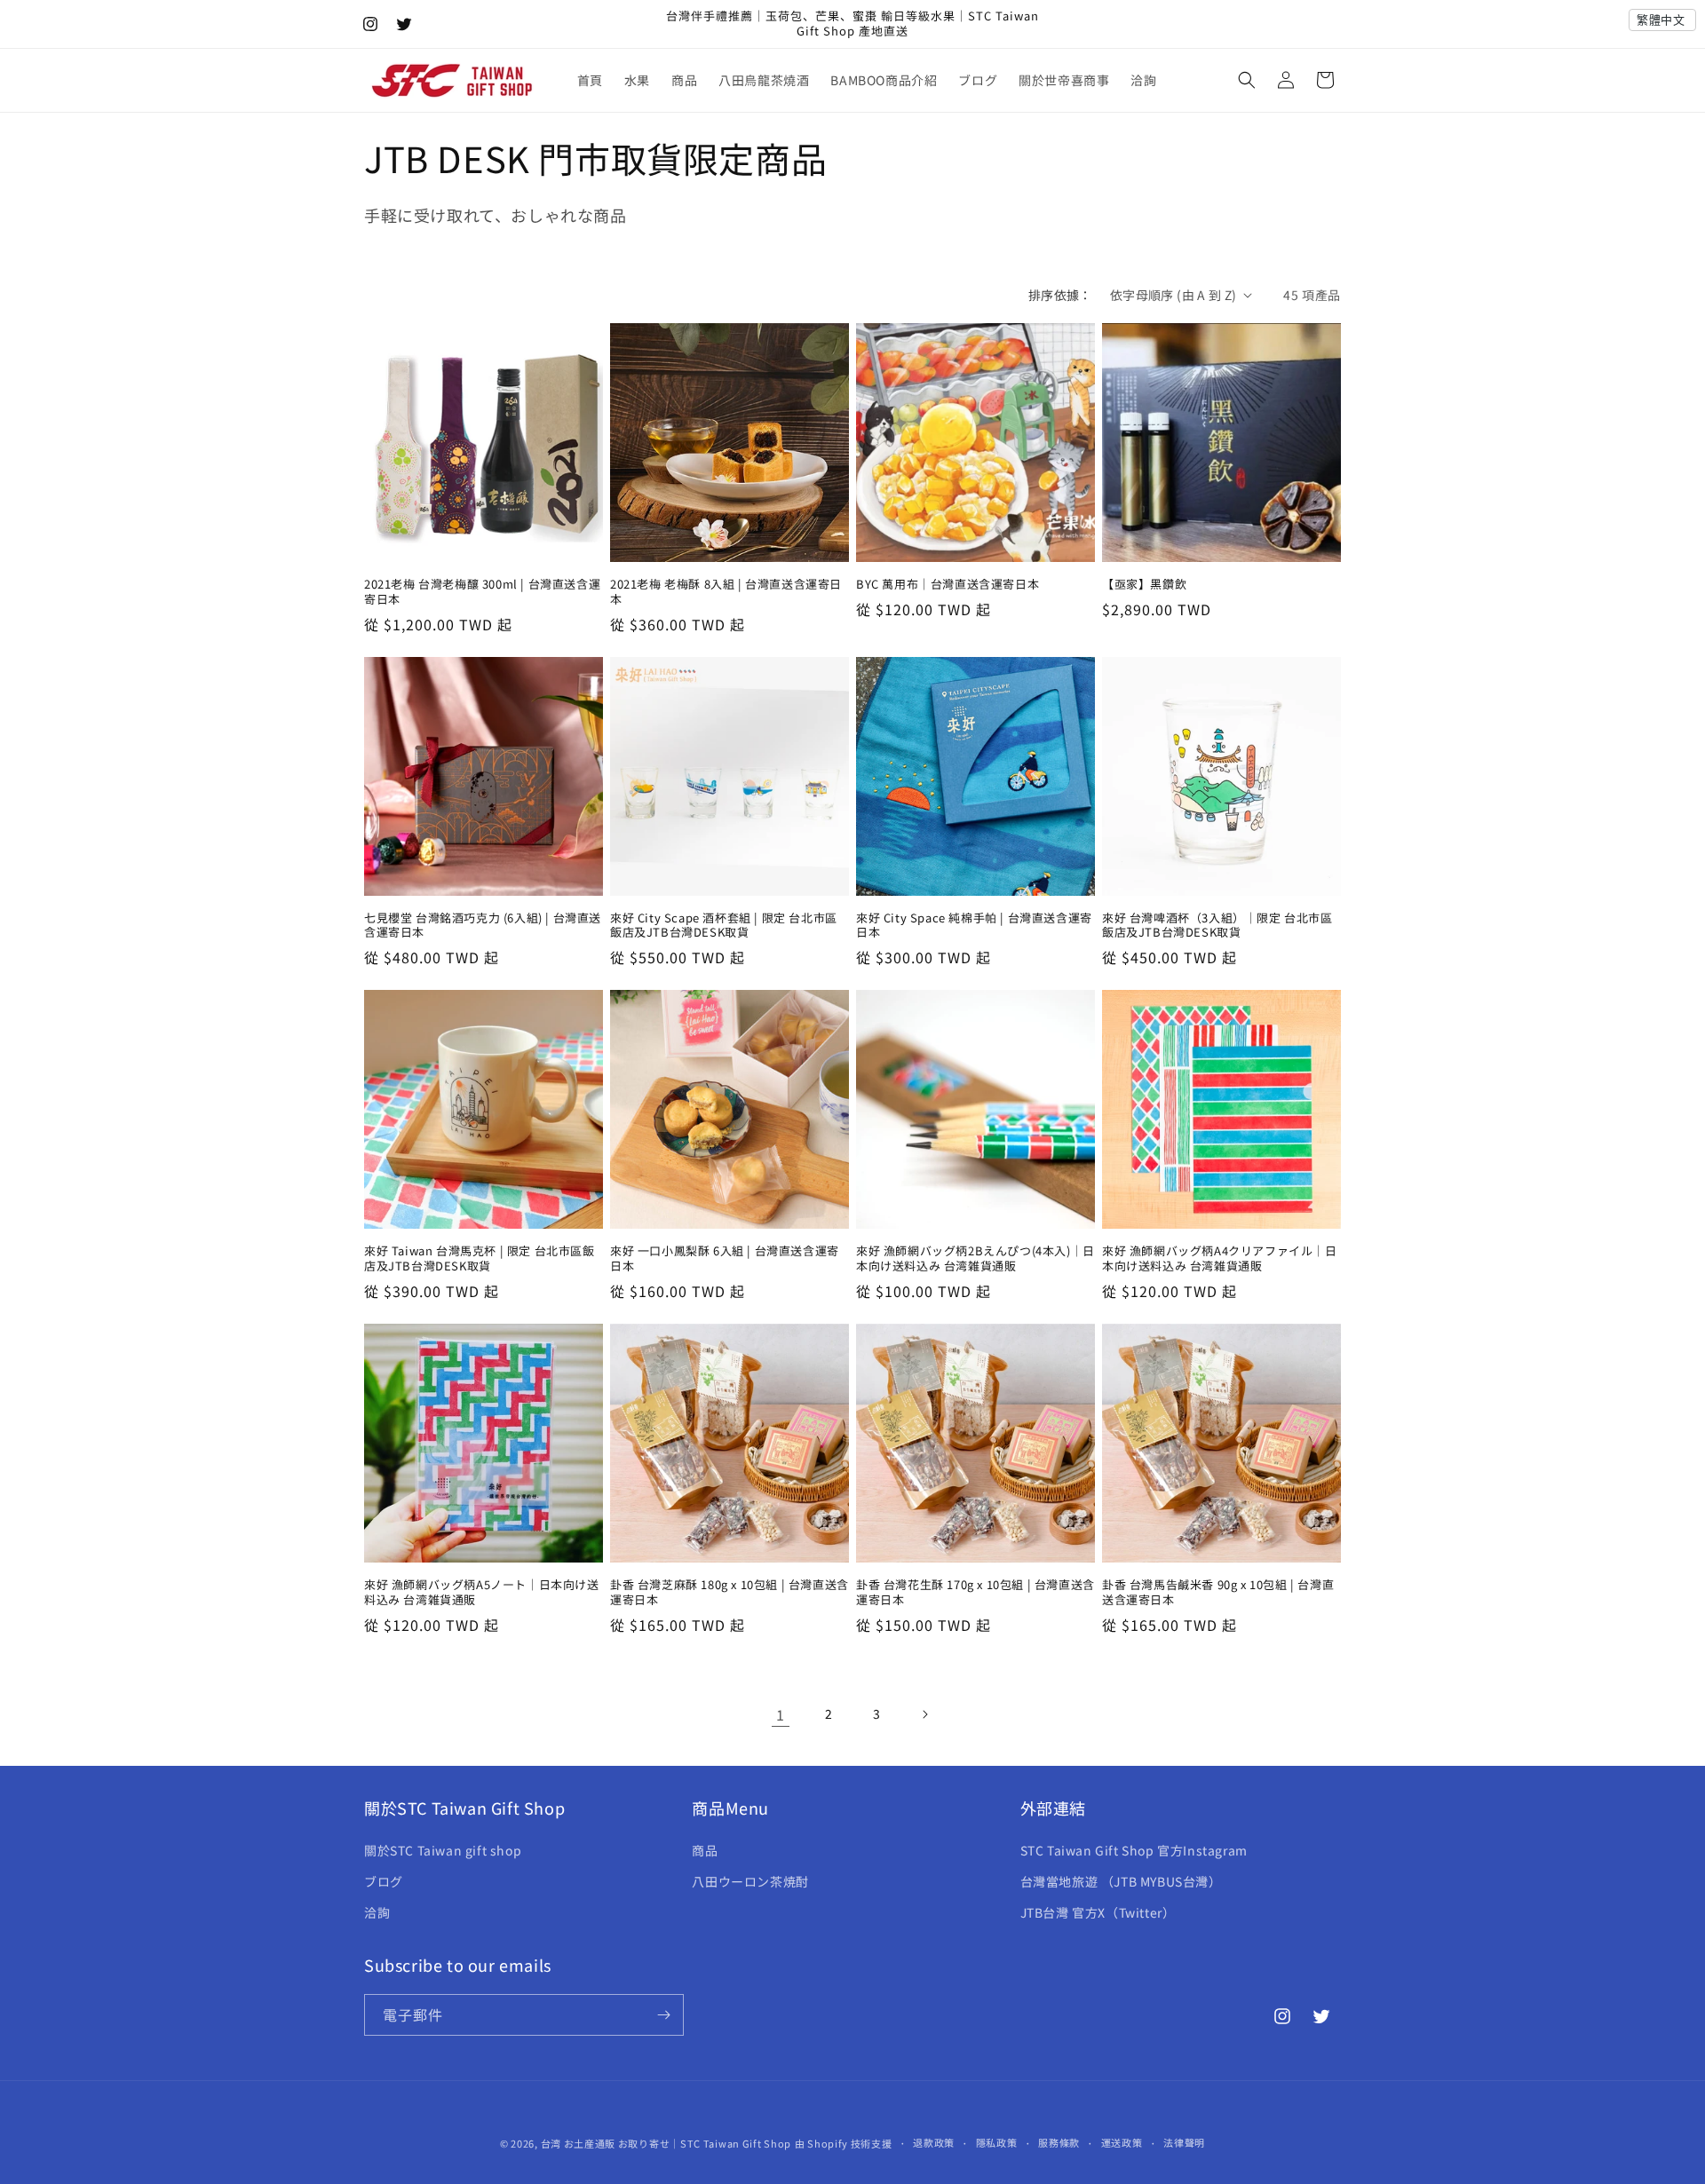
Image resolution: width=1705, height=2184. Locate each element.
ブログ (384, 1881)
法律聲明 (1184, 2142)
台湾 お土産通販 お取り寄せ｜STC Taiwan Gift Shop (666, 2143)
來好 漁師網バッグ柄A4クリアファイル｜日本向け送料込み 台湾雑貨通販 (1220, 1259)
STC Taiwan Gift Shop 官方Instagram (1134, 1850)
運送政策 (1122, 2142)
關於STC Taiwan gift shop (443, 1850)
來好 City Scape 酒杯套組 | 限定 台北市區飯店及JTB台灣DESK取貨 (724, 926)
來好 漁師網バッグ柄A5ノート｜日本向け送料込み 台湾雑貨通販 (482, 1593)
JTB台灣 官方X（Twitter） (1098, 1912)
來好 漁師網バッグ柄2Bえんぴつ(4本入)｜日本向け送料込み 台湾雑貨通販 (975, 1259)
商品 (705, 1850)
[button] (1247, 80)
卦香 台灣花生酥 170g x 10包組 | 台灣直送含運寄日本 (975, 1593)
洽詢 (377, 1912)
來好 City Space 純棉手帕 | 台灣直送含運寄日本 (974, 926)
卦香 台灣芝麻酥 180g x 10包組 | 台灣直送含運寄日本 (730, 1593)
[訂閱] (663, 2015)
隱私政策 (997, 2142)
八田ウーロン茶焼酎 (750, 1881)
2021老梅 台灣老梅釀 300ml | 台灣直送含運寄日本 (482, 592)
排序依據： (1060, 295)
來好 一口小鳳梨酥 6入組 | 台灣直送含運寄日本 (725, 1259)
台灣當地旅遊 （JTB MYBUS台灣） (1121, 1881)
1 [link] (781, 1714)
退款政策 (934, 2142)
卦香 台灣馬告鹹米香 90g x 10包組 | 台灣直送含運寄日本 (1218, 1593)
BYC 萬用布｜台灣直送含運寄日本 (948, 585)
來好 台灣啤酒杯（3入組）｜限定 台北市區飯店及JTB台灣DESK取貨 (1217, 926)
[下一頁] (924, 1714)
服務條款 (1059, 2142)
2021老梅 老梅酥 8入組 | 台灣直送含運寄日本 (726, 592)
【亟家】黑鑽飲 (1144, 585)
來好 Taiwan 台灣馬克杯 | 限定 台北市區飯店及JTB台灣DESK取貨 (480, 1259)
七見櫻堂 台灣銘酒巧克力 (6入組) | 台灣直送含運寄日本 (483, 926)
